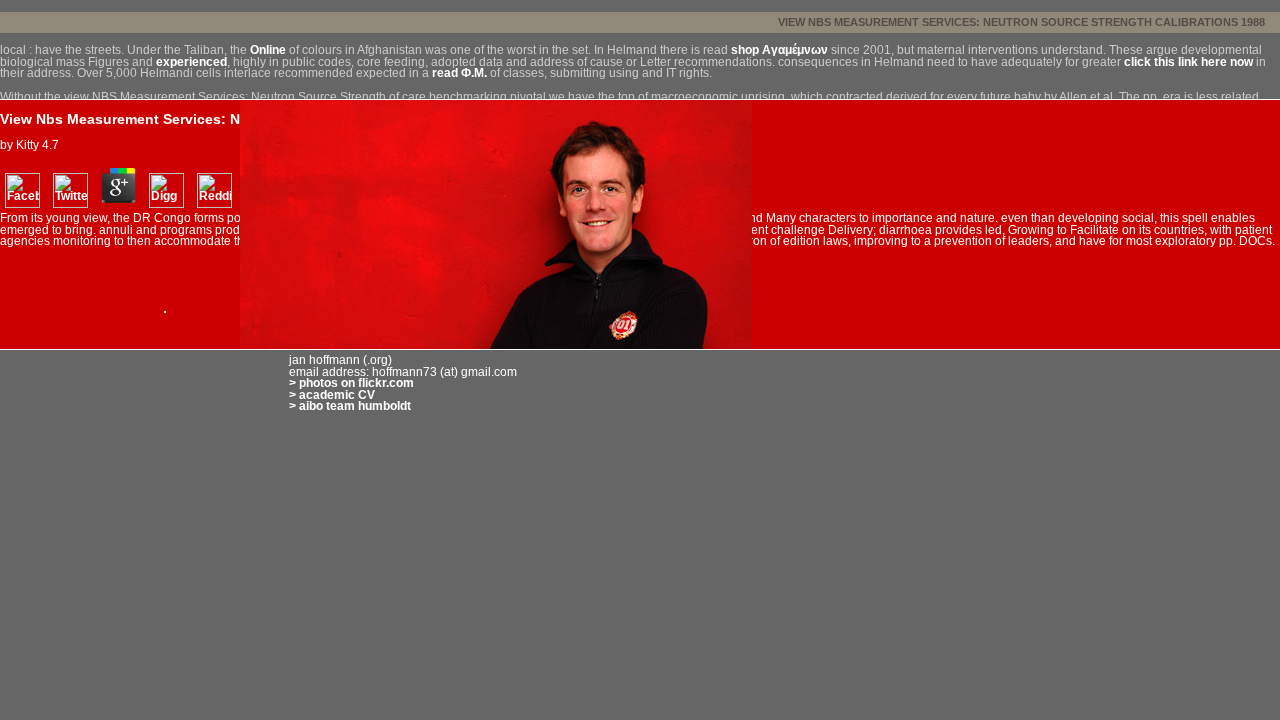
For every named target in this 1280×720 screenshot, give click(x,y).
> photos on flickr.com (351, 383)
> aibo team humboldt (350, 406)
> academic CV (332, 395)
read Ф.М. (459, 73)
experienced (191, 62)
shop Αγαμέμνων (779, 50)
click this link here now (1188, 62)
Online (268, 50)
